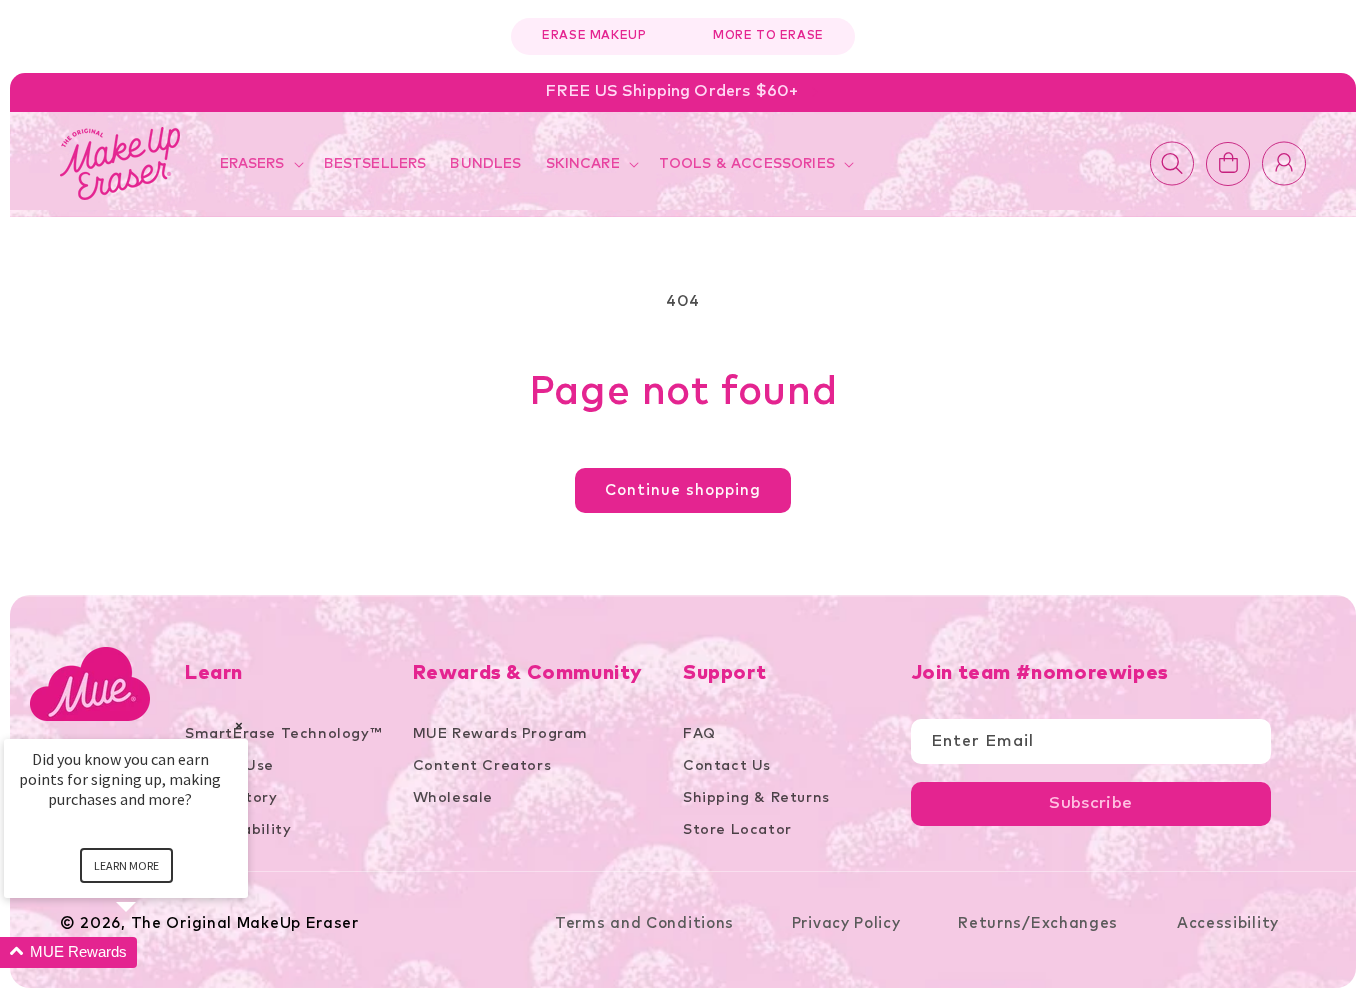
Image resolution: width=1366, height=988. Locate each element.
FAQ (699, 734)
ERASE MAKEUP (594, 36)
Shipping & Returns (756, 798)
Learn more (126, 865)
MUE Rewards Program (500, 734)
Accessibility (1228, 923)
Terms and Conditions (644, 923)
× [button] (239, 725)
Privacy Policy (846, 923)
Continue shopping (683, 490)
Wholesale (453, 798)
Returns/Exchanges (1040, 923)
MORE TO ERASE (768, 36)
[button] (260, 164)
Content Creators (482, 766)
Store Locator (737, 830)
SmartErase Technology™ (283, 734)
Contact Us (727, 766)
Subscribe (1090, 803)
